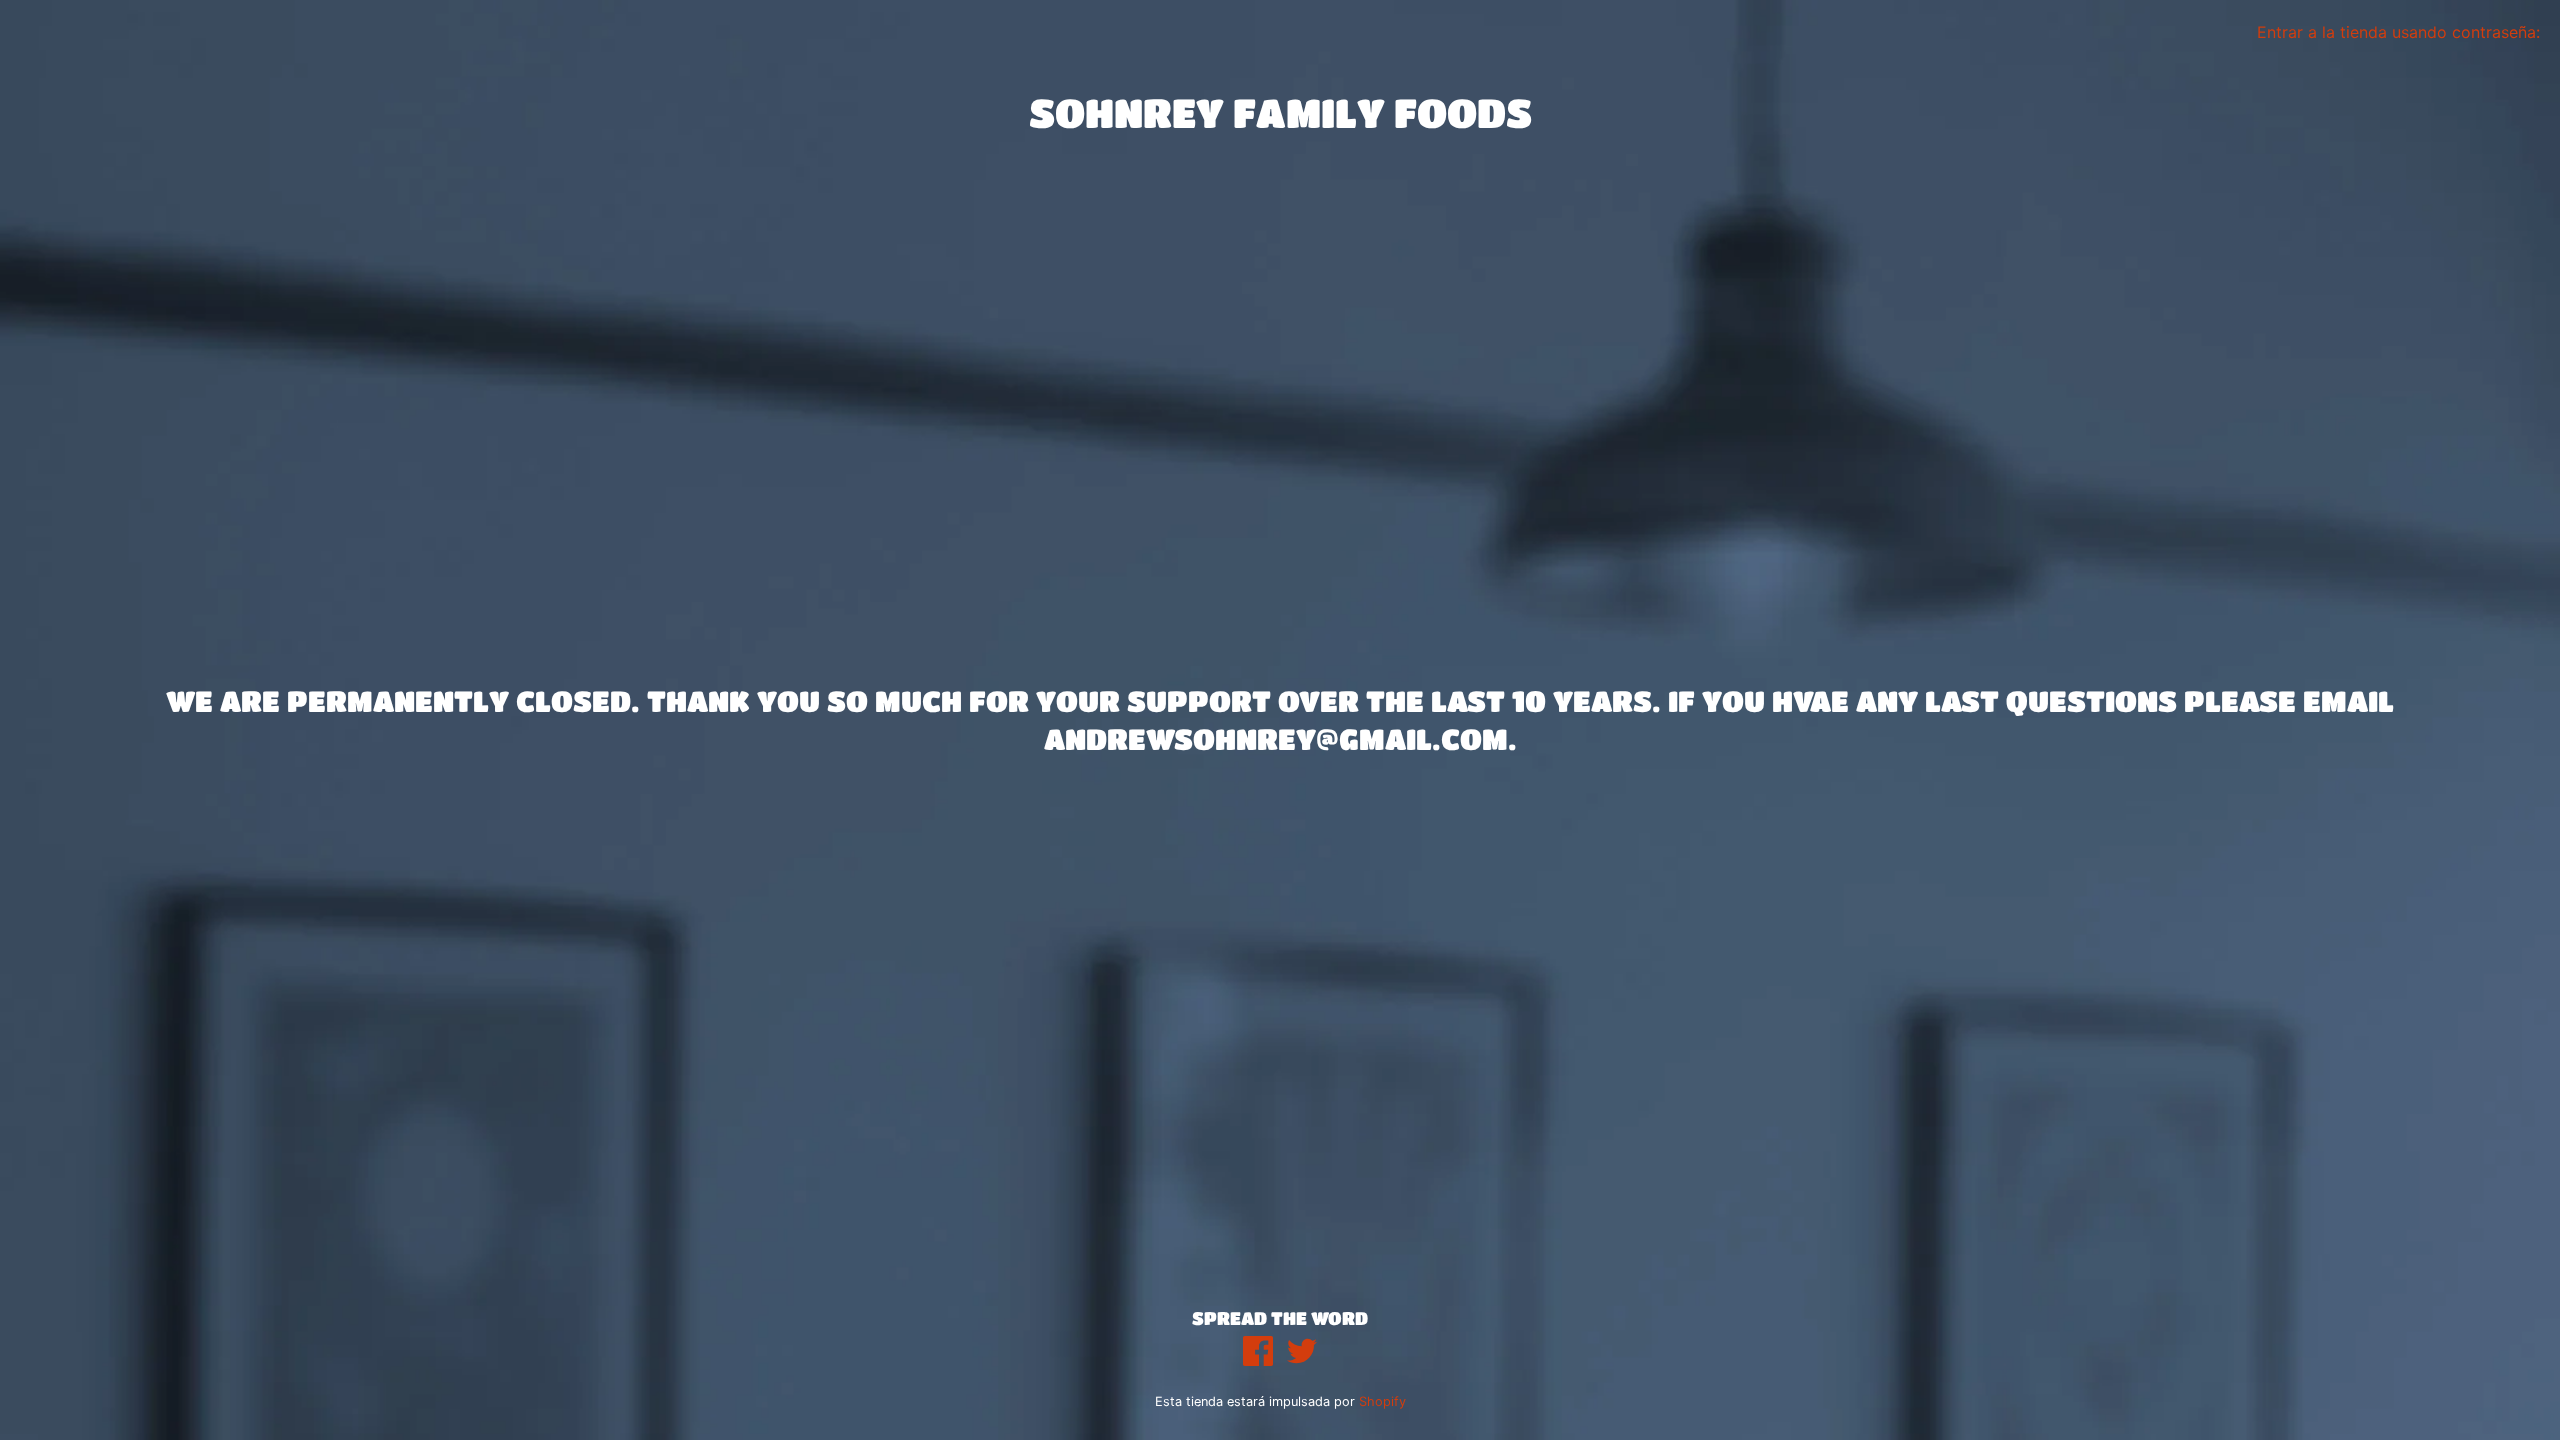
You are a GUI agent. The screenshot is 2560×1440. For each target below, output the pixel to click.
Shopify (1382, 1401)
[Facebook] (1258, 1353)
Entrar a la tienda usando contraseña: (2398, 32)
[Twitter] (1302, 1353)
